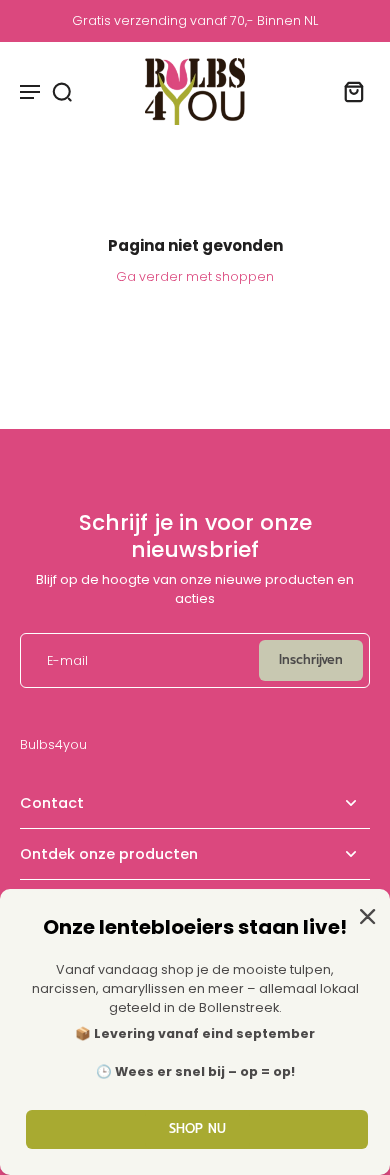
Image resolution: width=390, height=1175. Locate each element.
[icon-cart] (348, 91)
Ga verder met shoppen (195, 276)
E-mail (67, 660)
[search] (62, 91)
